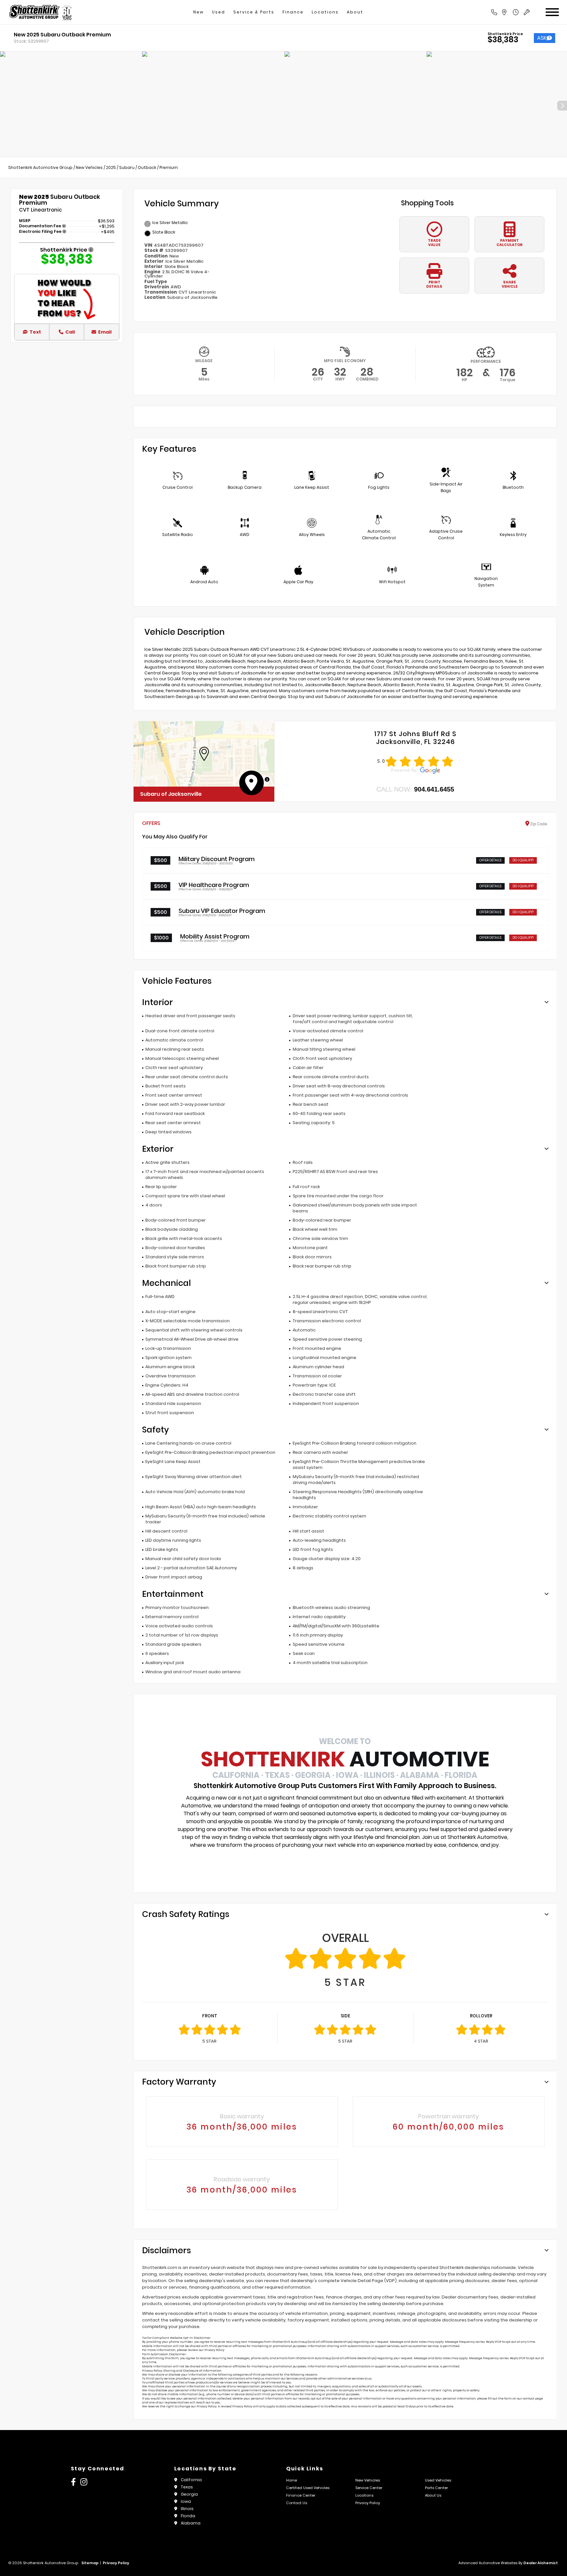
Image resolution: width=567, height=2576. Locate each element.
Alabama (191, 2523)
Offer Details (490, 860)
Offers (151, 823)
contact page (533, 2399)
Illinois (187, 2509)
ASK (542, 38)
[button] (204, 754)
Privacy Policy (214, 2350)
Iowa (186, 2501)
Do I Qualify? (523, 860)
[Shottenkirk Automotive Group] (40, 12)
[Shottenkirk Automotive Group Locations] (511, 12)
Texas (187, 2487)
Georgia (189, 2494)
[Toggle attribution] (267, 779)
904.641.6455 (434, 789)
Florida (188, 2516)
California (191, 2480)
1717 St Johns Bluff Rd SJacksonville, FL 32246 (415, 738)
